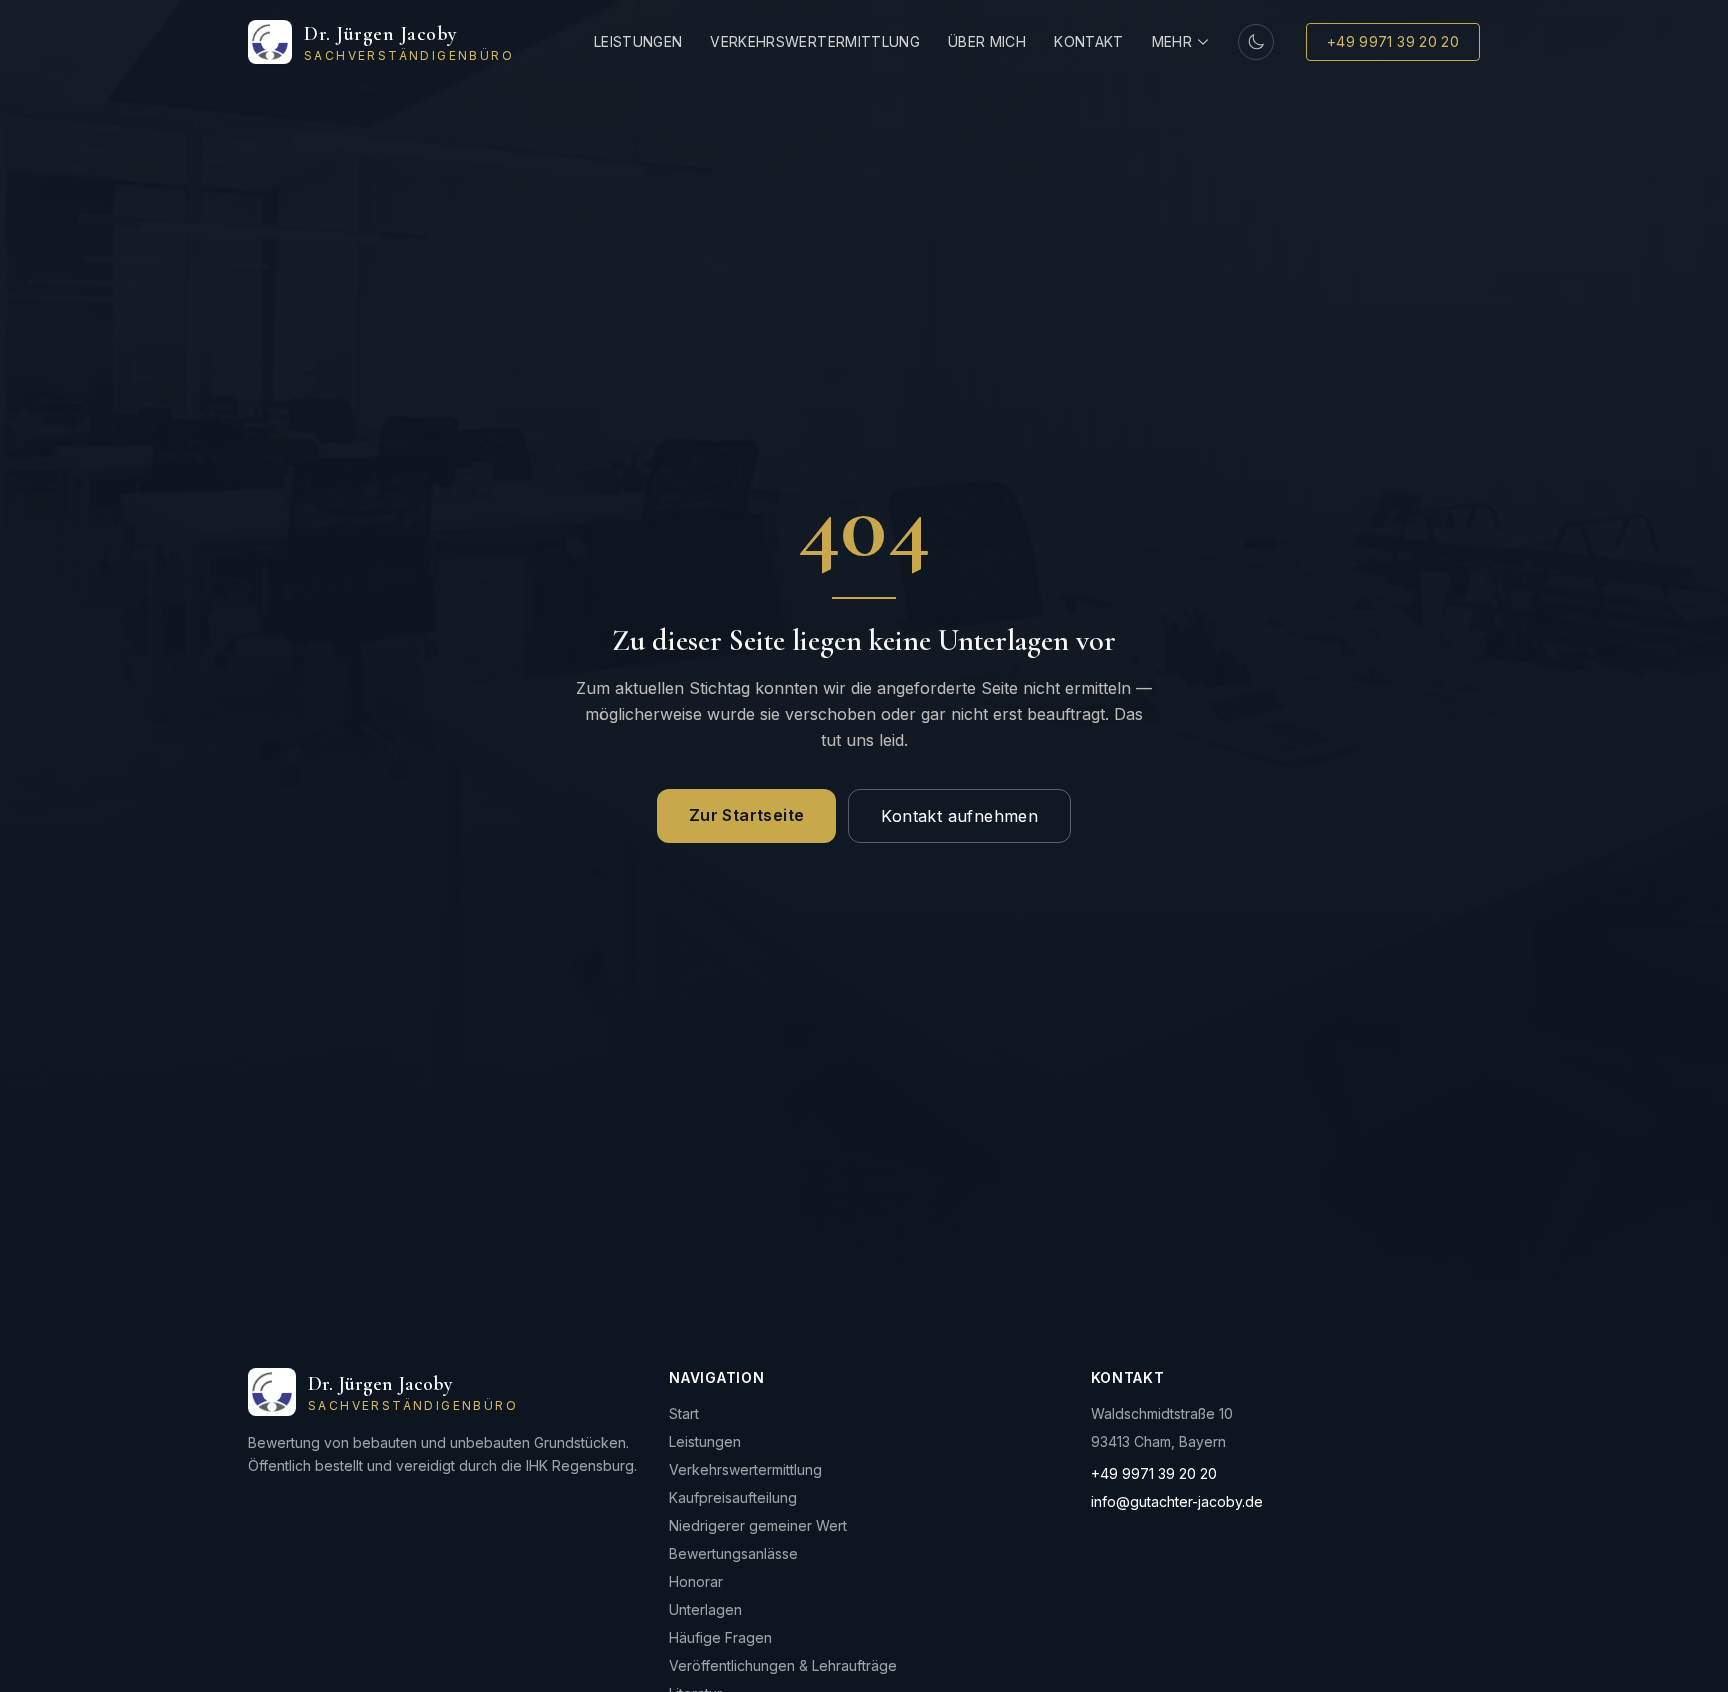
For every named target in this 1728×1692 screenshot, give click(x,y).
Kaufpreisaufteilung (733, 1497)
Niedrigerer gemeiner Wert (758, 1525)
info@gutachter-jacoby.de (1177, 1501)
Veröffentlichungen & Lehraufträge (783, 1665)
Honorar (696, 1581)
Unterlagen (705, 1609)
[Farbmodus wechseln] (1256, 42)
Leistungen (638, 41)
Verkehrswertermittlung (815, 41)
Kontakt (1088, 41)
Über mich (987, 41)
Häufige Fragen (720, 1637)
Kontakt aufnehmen (959, 816)
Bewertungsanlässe (733, 1553)
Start (684, 1413)
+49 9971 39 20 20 (1393, 41)
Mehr (1172, 41)
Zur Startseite (747, 815)
